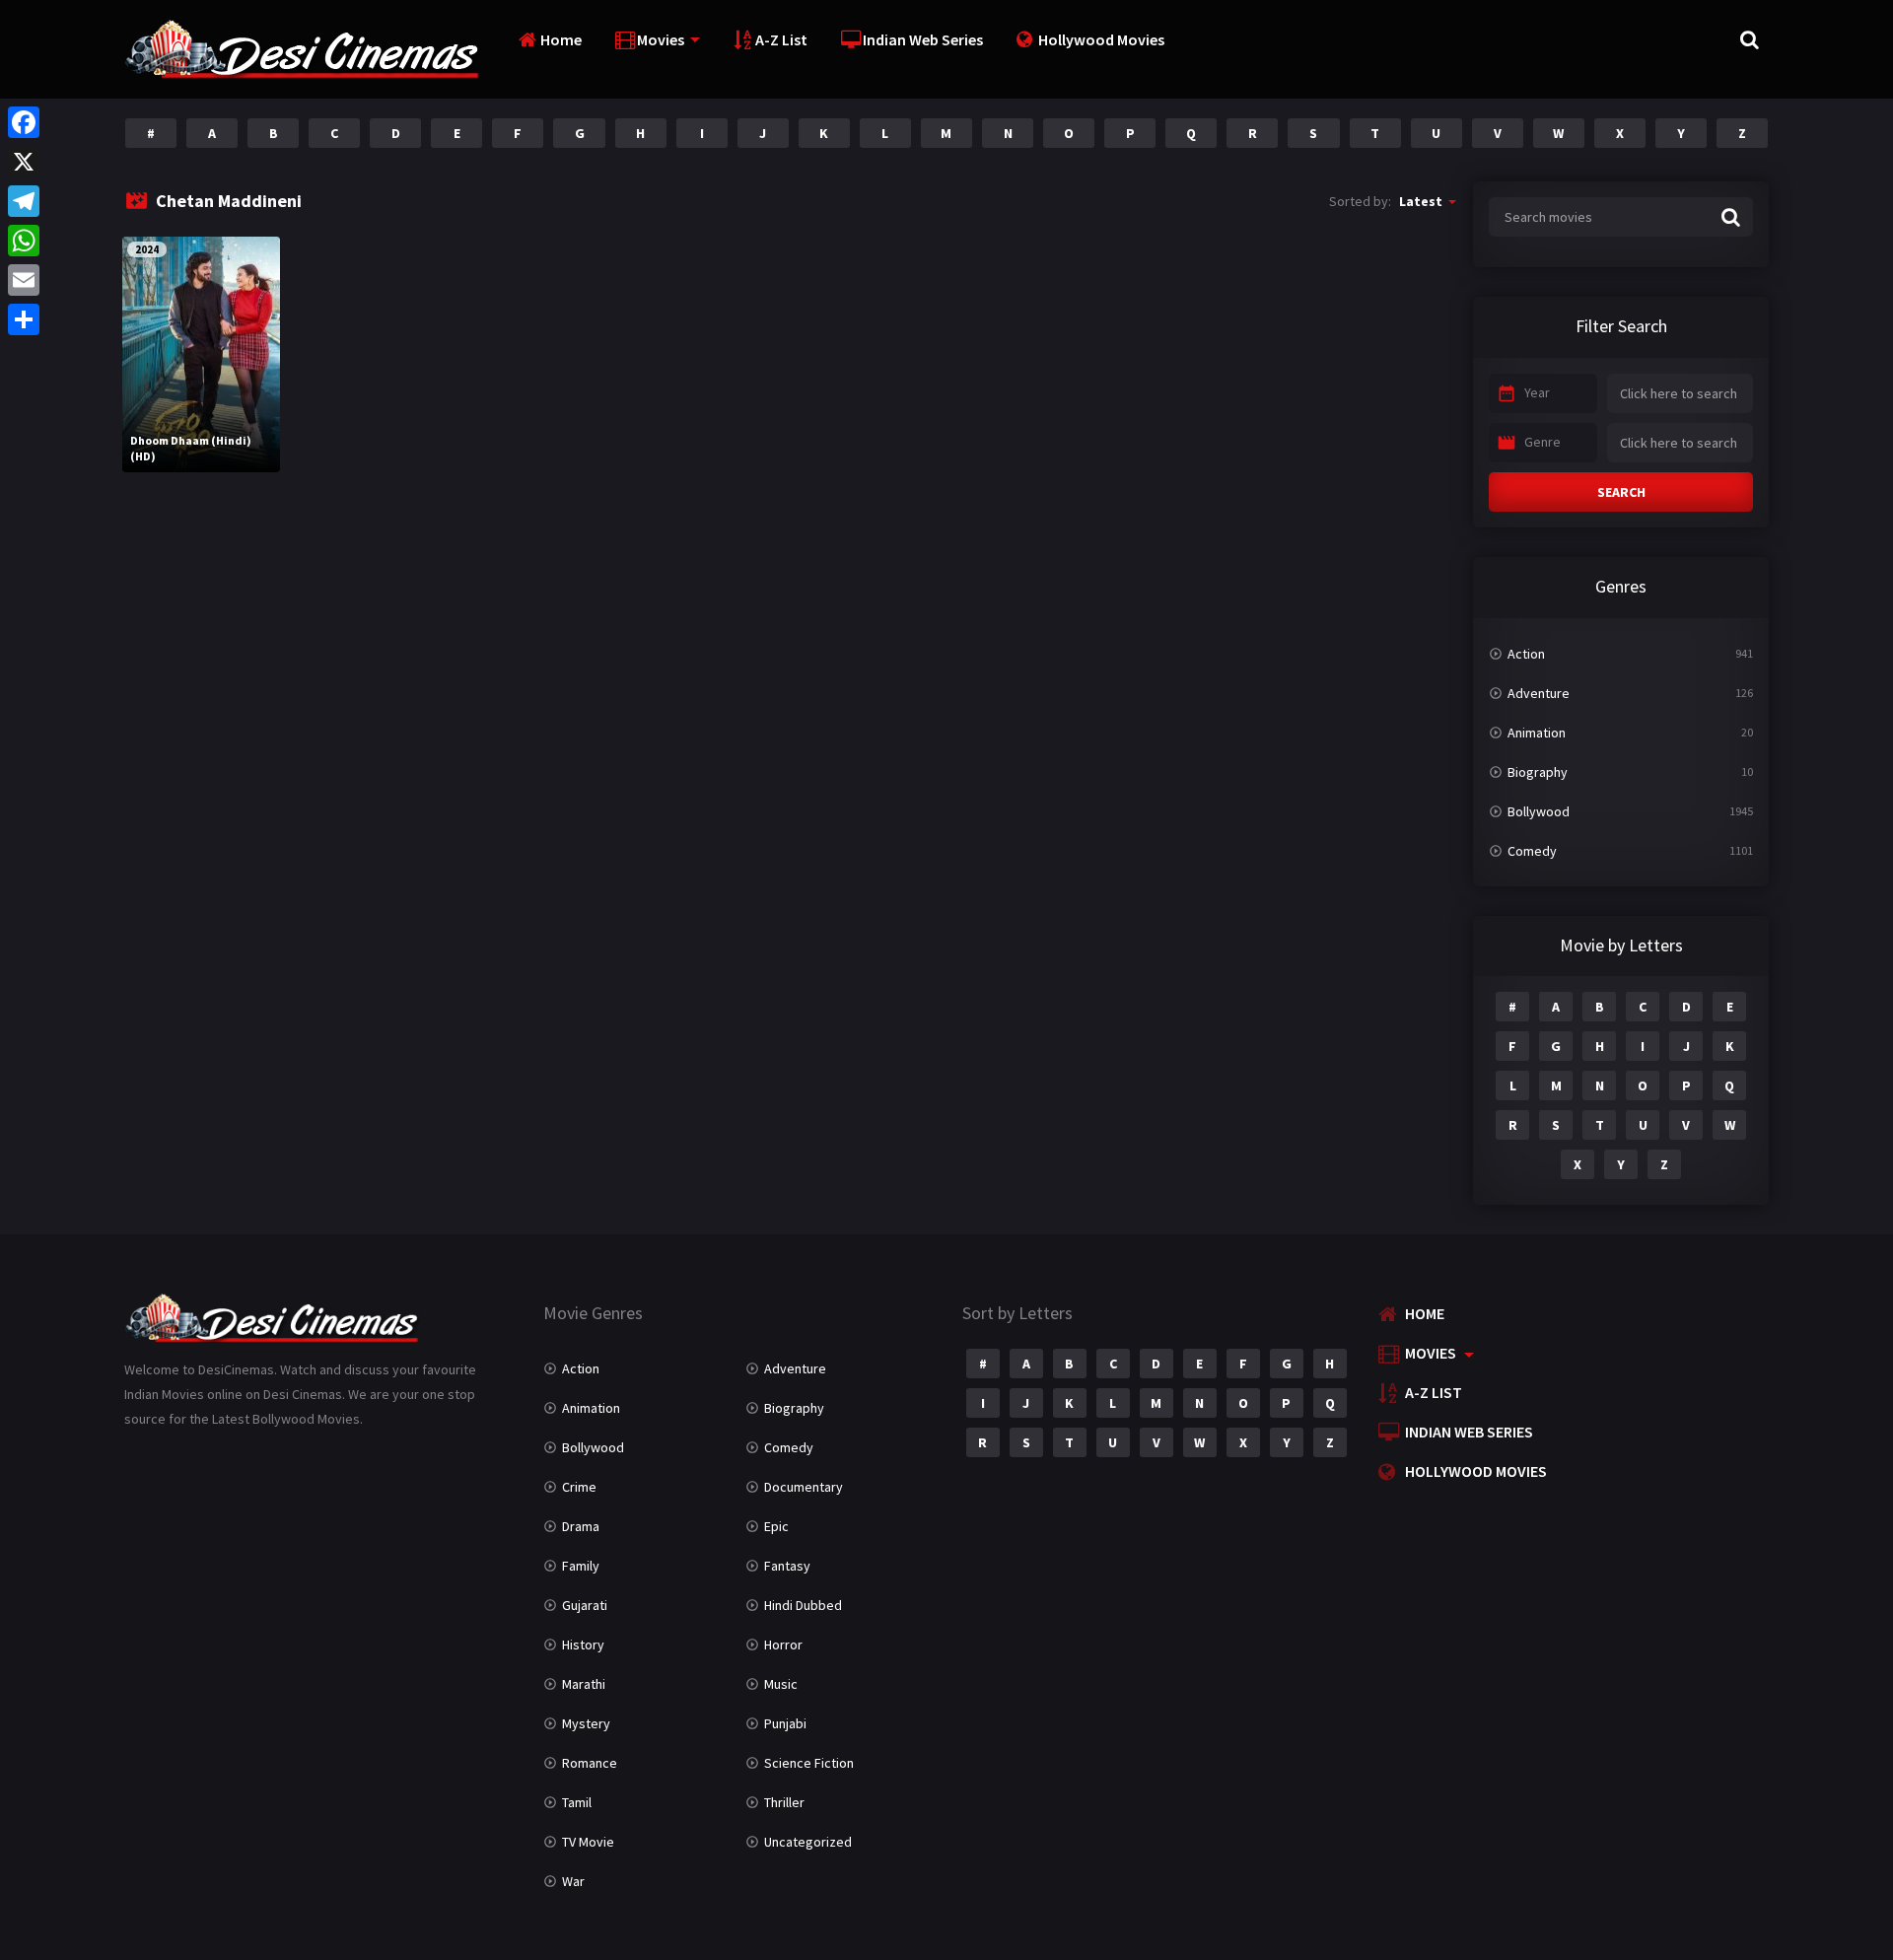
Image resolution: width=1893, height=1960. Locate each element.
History (583, 1645)
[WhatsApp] (24, 241)
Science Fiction (809, 1763)
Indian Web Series (923, 39)
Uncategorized (808, 1842)
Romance (590, 1763)
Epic (776, 1526)
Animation (1537, 733)
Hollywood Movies (1101, 39)
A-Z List (781, 39)
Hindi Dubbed (803, 1605)
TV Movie (588, 1842)
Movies (661, 39)
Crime (579, 1487)
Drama (581, 1526)
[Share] (24, 319)
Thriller (784, 1802)
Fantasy (787, 1566)
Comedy (1532, 851)
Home (561, 39)
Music (781, 1684)
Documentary (804, 1487)
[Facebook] (24, 122)
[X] (24, 162)
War (573, 1881)
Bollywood (1539, 811)
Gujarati (585, 1605)
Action (1526, 654)
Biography (1538, 772)
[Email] (24, 280)
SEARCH (1621, 492)
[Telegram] (24, 201)
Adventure (1539, 693)
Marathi (584, 1684)
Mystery (586, 1723)
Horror (783, 1645)
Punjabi (785, 1723)
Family (581, 1566)
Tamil (577, 1802)
